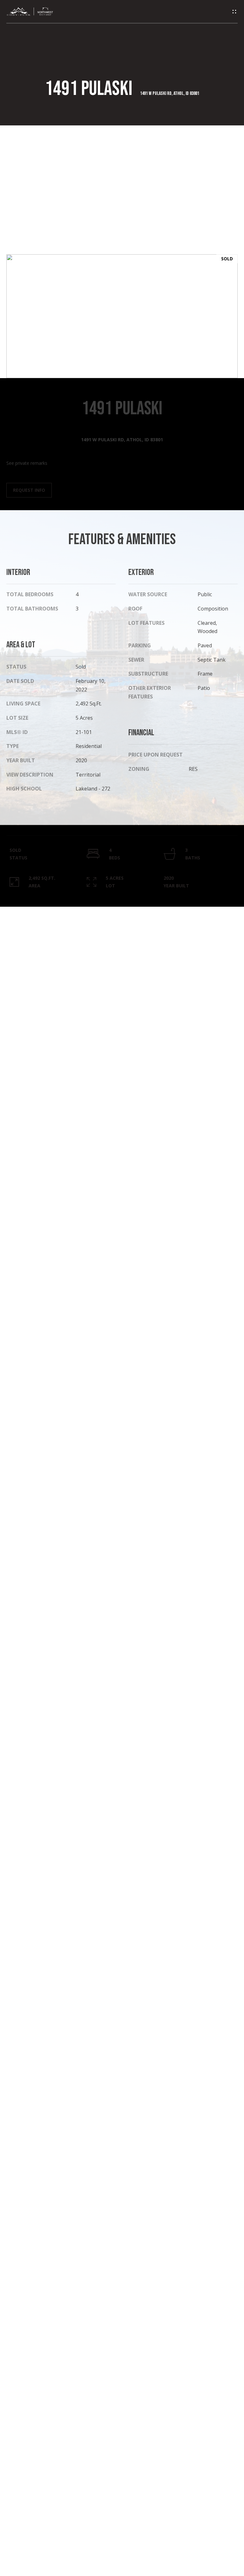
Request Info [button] (29, 490)
